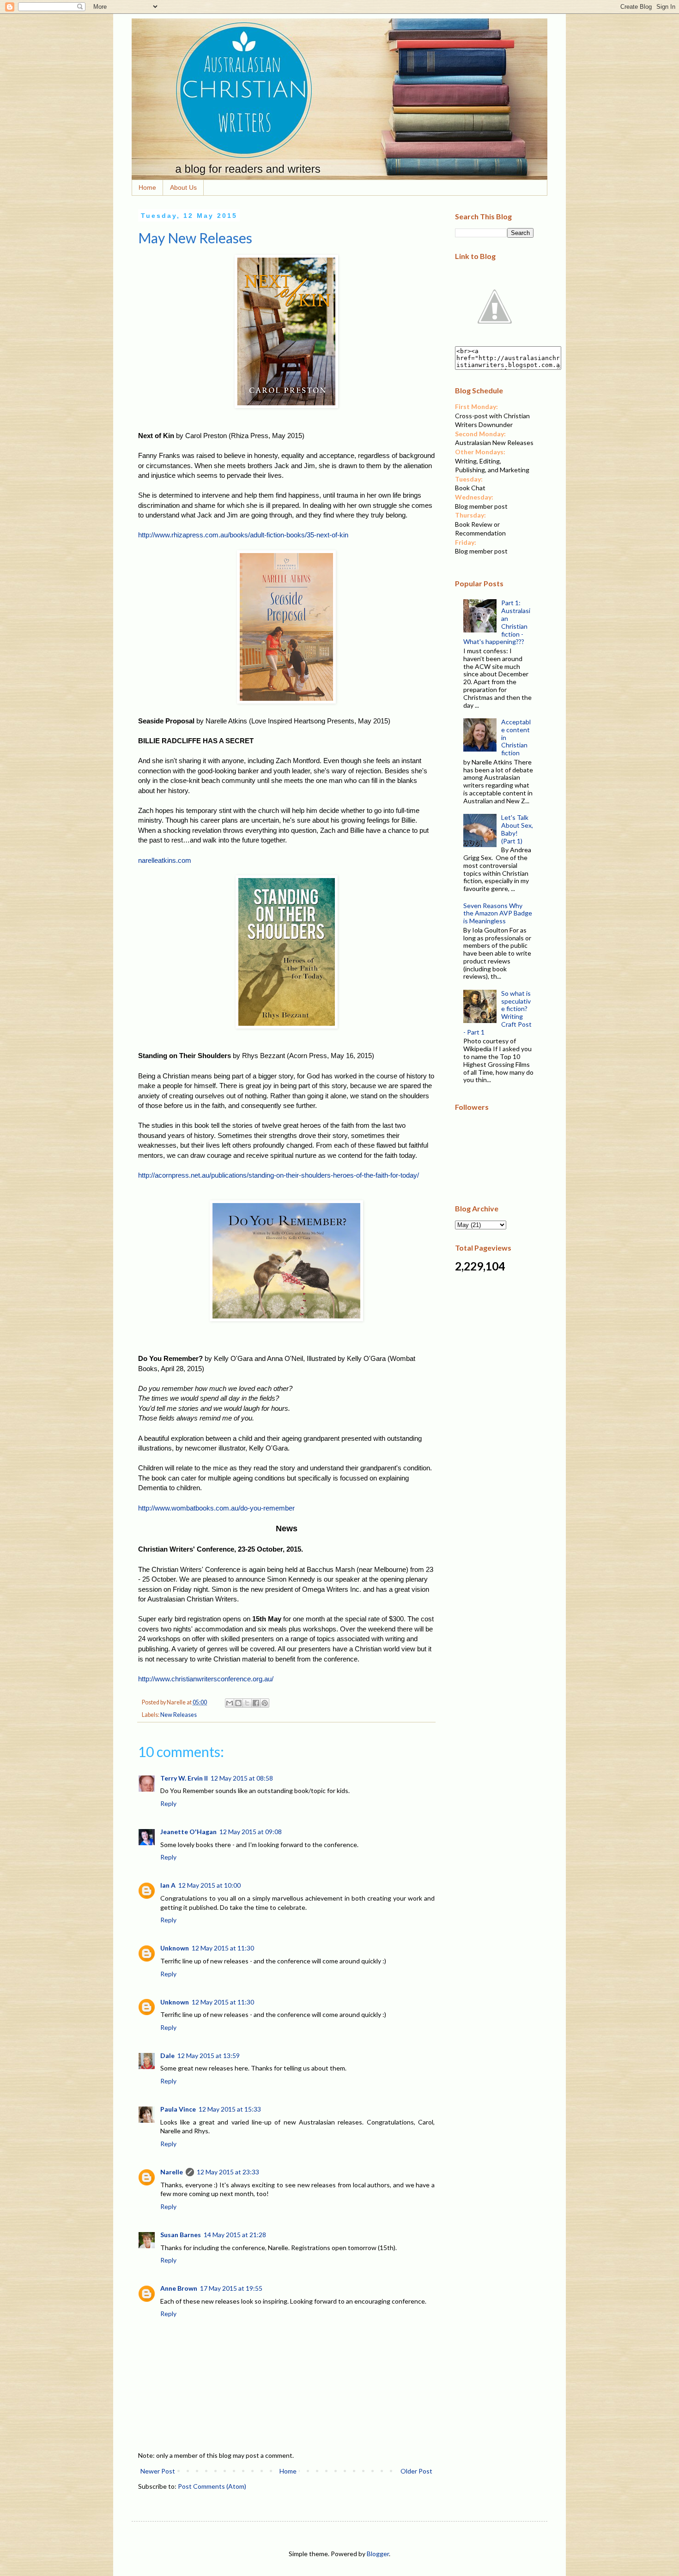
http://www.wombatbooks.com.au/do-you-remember (216, 1508)
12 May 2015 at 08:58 (242, 1778)
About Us (183, 187)
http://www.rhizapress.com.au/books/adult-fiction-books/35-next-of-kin (243, 535)
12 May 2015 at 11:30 (223, 1948)
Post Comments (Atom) (212, 2486)
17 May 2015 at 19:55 (231, 2288)
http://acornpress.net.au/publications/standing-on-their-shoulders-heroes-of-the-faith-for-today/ (279, 1175)
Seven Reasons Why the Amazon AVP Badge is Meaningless (498, 913)
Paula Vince (178, 2109)
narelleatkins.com (165, 860)
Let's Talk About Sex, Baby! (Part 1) (517, 829)
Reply (168, 1803)
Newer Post (158, 2471)
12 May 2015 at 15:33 (230, 2109)
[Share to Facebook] (256, 1703)
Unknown (175, 1948)
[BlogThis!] (238, 1703)
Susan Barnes (181, 2235)
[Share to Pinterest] (265, 1703)
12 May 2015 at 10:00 (209, 1885)
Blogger (378, 2554)
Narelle (172, 2172)
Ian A (168, 1885)
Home (147, 187)
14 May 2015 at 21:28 (235, 2235)
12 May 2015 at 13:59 (209, 2055)
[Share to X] (247, 1703)
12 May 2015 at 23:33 (228, 2172)
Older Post (416, 2471)
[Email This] (230, 1703)
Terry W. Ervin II (184, 1778)
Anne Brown (179, 2288)
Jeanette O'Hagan (188, 1832)
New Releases (179, 1715)
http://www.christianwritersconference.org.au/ (206, 1679)
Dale (167, 2055)
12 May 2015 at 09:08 (251, 1832)
